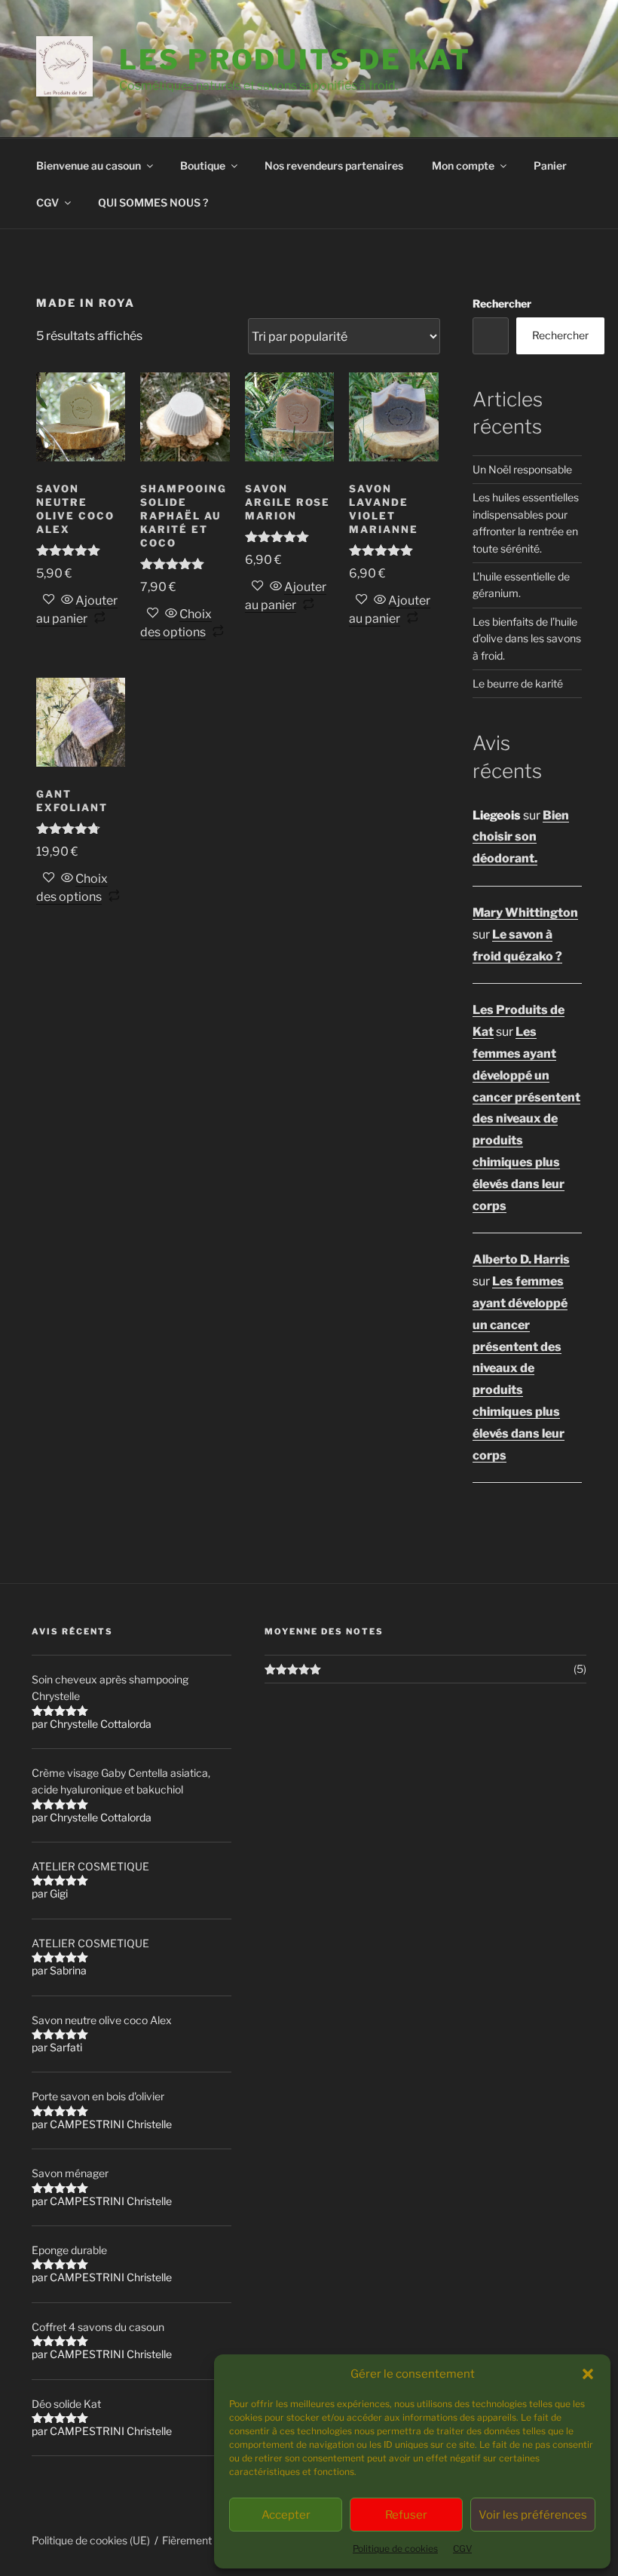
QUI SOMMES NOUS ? (153, 202)
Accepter (286, 2515)
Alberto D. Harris (521, 1259)
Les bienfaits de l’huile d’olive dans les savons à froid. (527, 639)
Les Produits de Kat (295, 60)
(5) (580, 1669)
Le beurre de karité (518, 683)
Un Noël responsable (522, 469)
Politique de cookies (395, 2548)
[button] (588, 2374)
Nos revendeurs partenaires (334, 165)
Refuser (406, 2515)
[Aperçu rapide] (67, 600)
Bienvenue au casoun (89, 165)
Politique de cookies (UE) (91, 2540)
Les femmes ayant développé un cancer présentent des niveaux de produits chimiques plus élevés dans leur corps (526, 1118)
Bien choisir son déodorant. (521, 837)
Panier (550, 165)
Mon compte (463, 165)
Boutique (203, 165)
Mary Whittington (525, 913)
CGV (462, 2548)
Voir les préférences (533, 2515)
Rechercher (502, 303)
